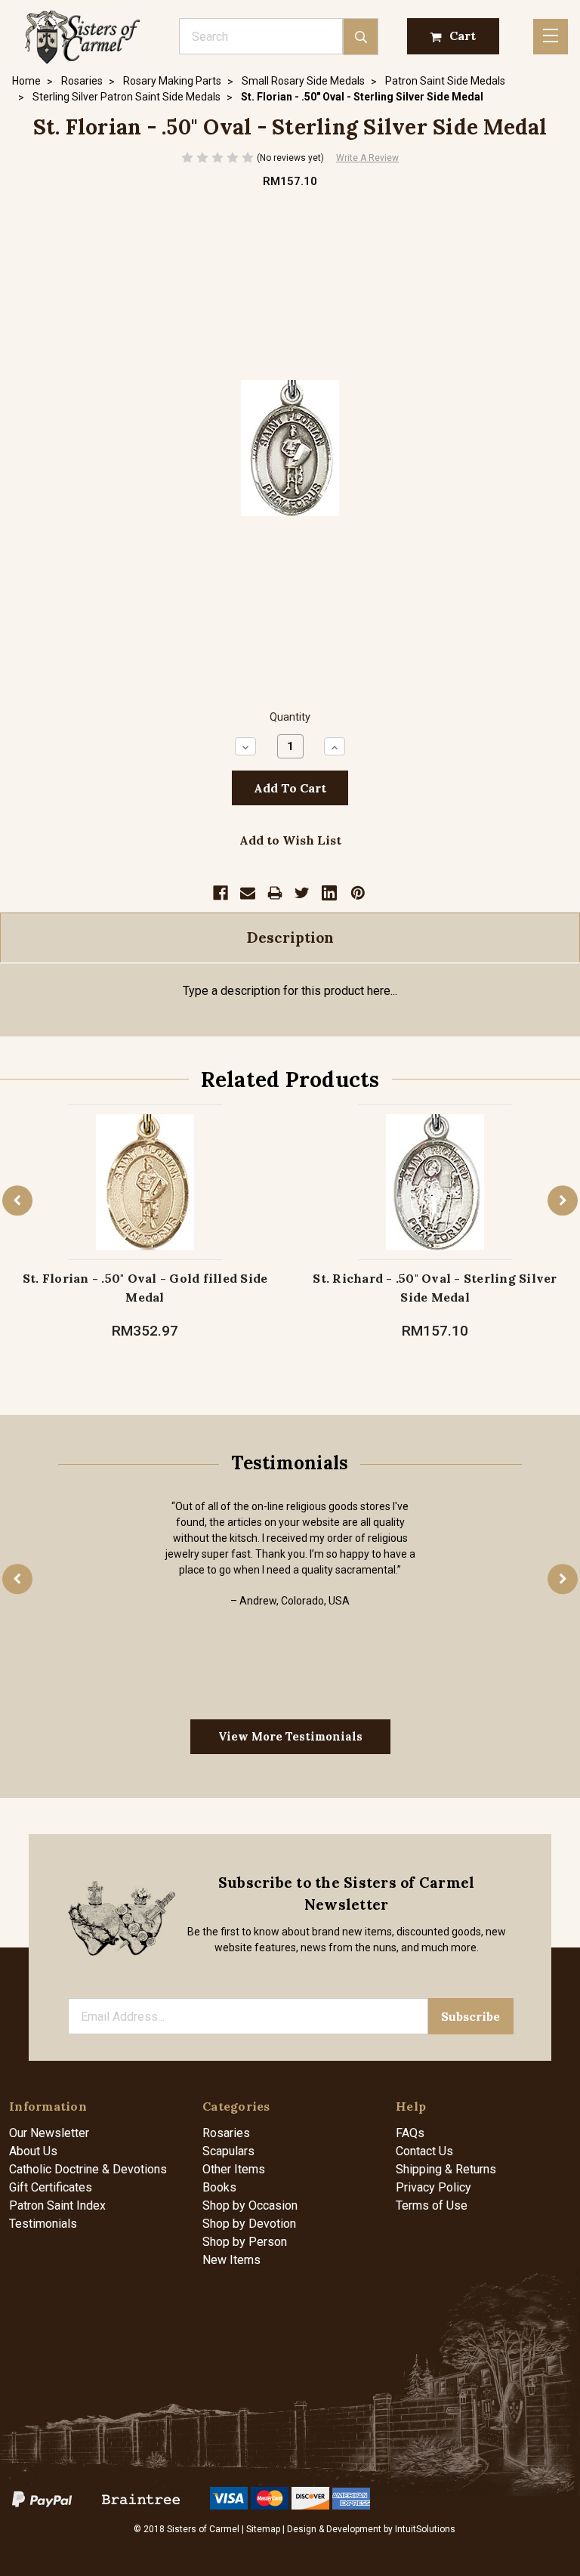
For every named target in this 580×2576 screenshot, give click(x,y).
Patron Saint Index (57, 2205)
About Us (33, 2151)
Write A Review (367, 158)
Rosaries (226, 2133)
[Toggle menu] (551, 37)
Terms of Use (432, 2205)
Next (563, 1201)
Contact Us (424, 2151)
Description (290, 937)
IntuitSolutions (425, 2529)
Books (219, 2187)
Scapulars (228, 2151)
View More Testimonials (290, 1736)
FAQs (410, 2133)
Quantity (290, 717)
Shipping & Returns (446, 2169)
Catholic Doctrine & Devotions (88, 2169)
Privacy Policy (433, 2187)
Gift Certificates (51, 2187)
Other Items (234, 2169)
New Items (231, 2260)
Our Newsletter (49, 2133)
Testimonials (43, 2224)
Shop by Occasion (250, 2205)
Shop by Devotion (249, 2224)
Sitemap (263, 2529)
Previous (17, 1201)
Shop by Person (245, 2242)
